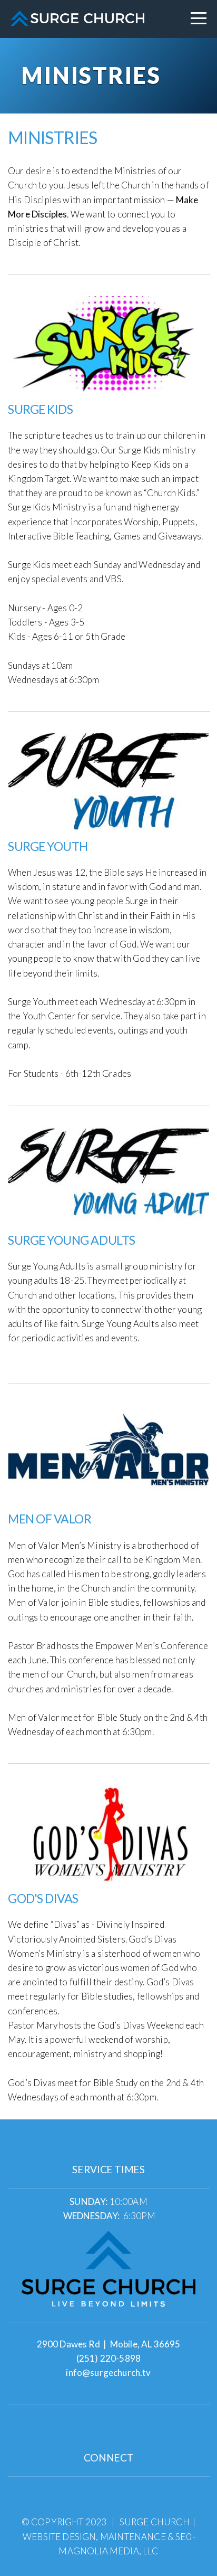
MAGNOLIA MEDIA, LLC (108, 2551)
